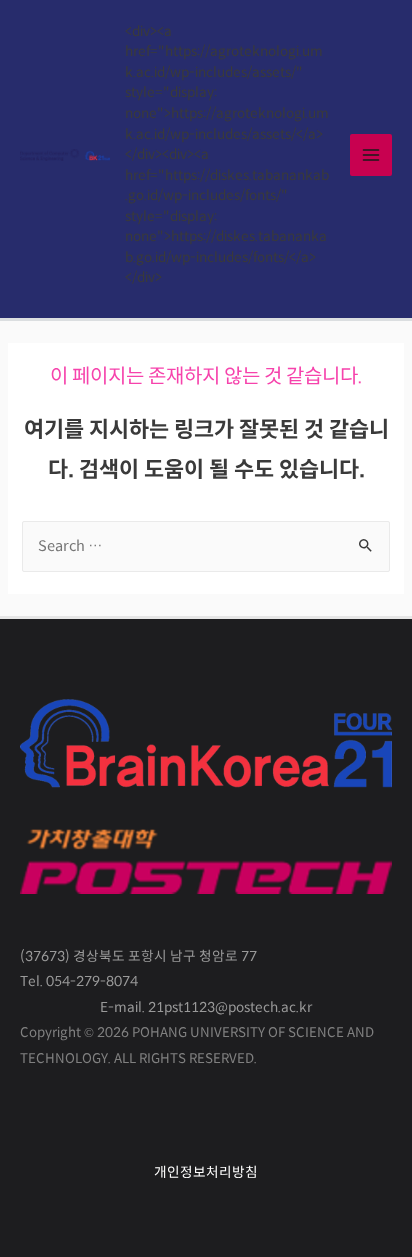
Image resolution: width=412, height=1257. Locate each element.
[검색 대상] (205, 546)
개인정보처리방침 (206, 1173)
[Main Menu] (371, 155)
